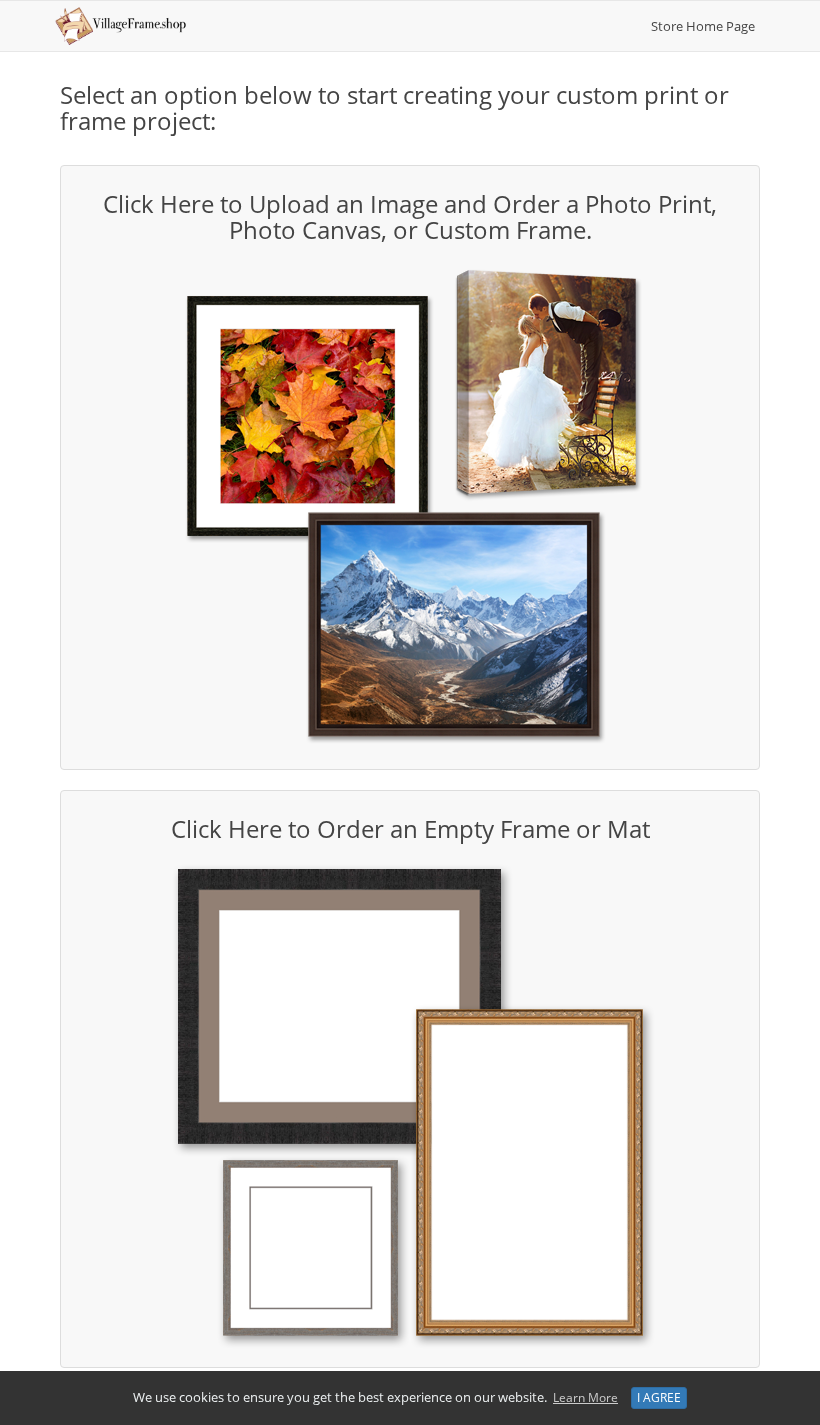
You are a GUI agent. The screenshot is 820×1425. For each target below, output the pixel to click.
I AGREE (659, 1397)
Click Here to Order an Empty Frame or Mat (410, 828)
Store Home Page (703, 26)
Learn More (585, 1397)
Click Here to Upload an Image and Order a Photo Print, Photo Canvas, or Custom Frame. (410, 216)
